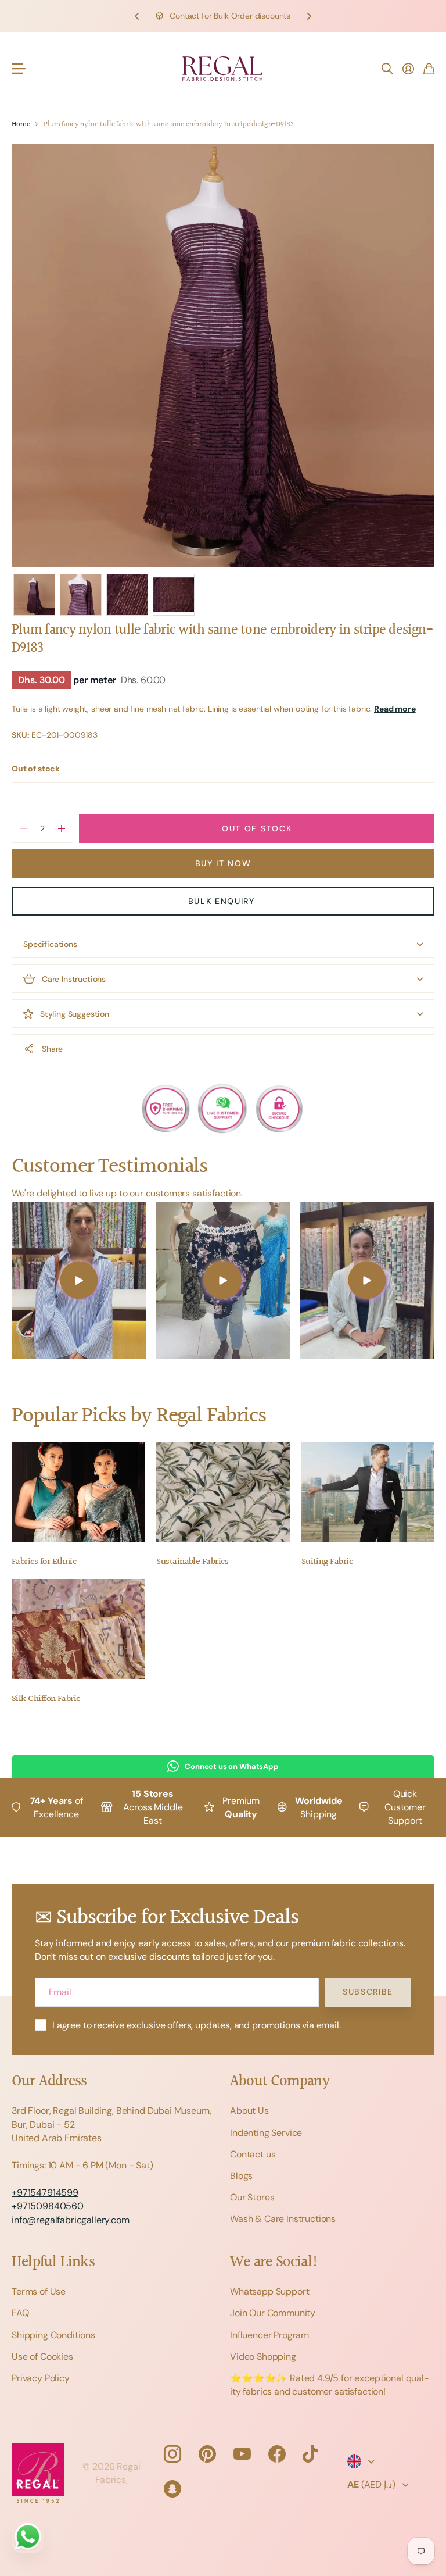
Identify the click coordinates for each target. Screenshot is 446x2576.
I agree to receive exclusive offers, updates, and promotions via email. (197, 2025)
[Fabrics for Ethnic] (78, 1492)
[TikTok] (310, 2454)
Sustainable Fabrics (192, 1562)
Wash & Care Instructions (283, 2219)
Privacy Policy (41, 2378)
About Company (280, 2082)
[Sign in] (408, 69)
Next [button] (309, 16)
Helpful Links (53, 2262)
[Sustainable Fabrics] (223, 1492)
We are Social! (274, 2262)
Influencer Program (269, 2335)
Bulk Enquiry (223, 901)
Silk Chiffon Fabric (46, 1699)
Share (52, 1049)
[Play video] (79, 1280)
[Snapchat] (172, 2489)
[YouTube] (242, 2454)
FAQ (20, 2313)
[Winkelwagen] (429, 69)
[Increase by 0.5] (61, 828)
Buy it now (223, 863)
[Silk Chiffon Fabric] (78, 1629)
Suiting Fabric (327, 1562)
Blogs (241, 2176)
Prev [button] (137, 16)
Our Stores (252, 2197)
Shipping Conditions (53, 2335)
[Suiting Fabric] (368, 1492)
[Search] (387, 69)
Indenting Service (266, 2133)
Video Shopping (263, 2357)
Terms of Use (39, 2291)
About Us (249, 2111)
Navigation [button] (18, 69)
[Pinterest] (207, 2454)
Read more (395, 709)
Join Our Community (273, 2313)
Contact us (253, 2154)
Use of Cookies (42, 2357)
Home (21, 125)
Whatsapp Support (269, 2291)
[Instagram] (172, 2454)
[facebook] (277, 2454)
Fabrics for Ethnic (44, 1562)
